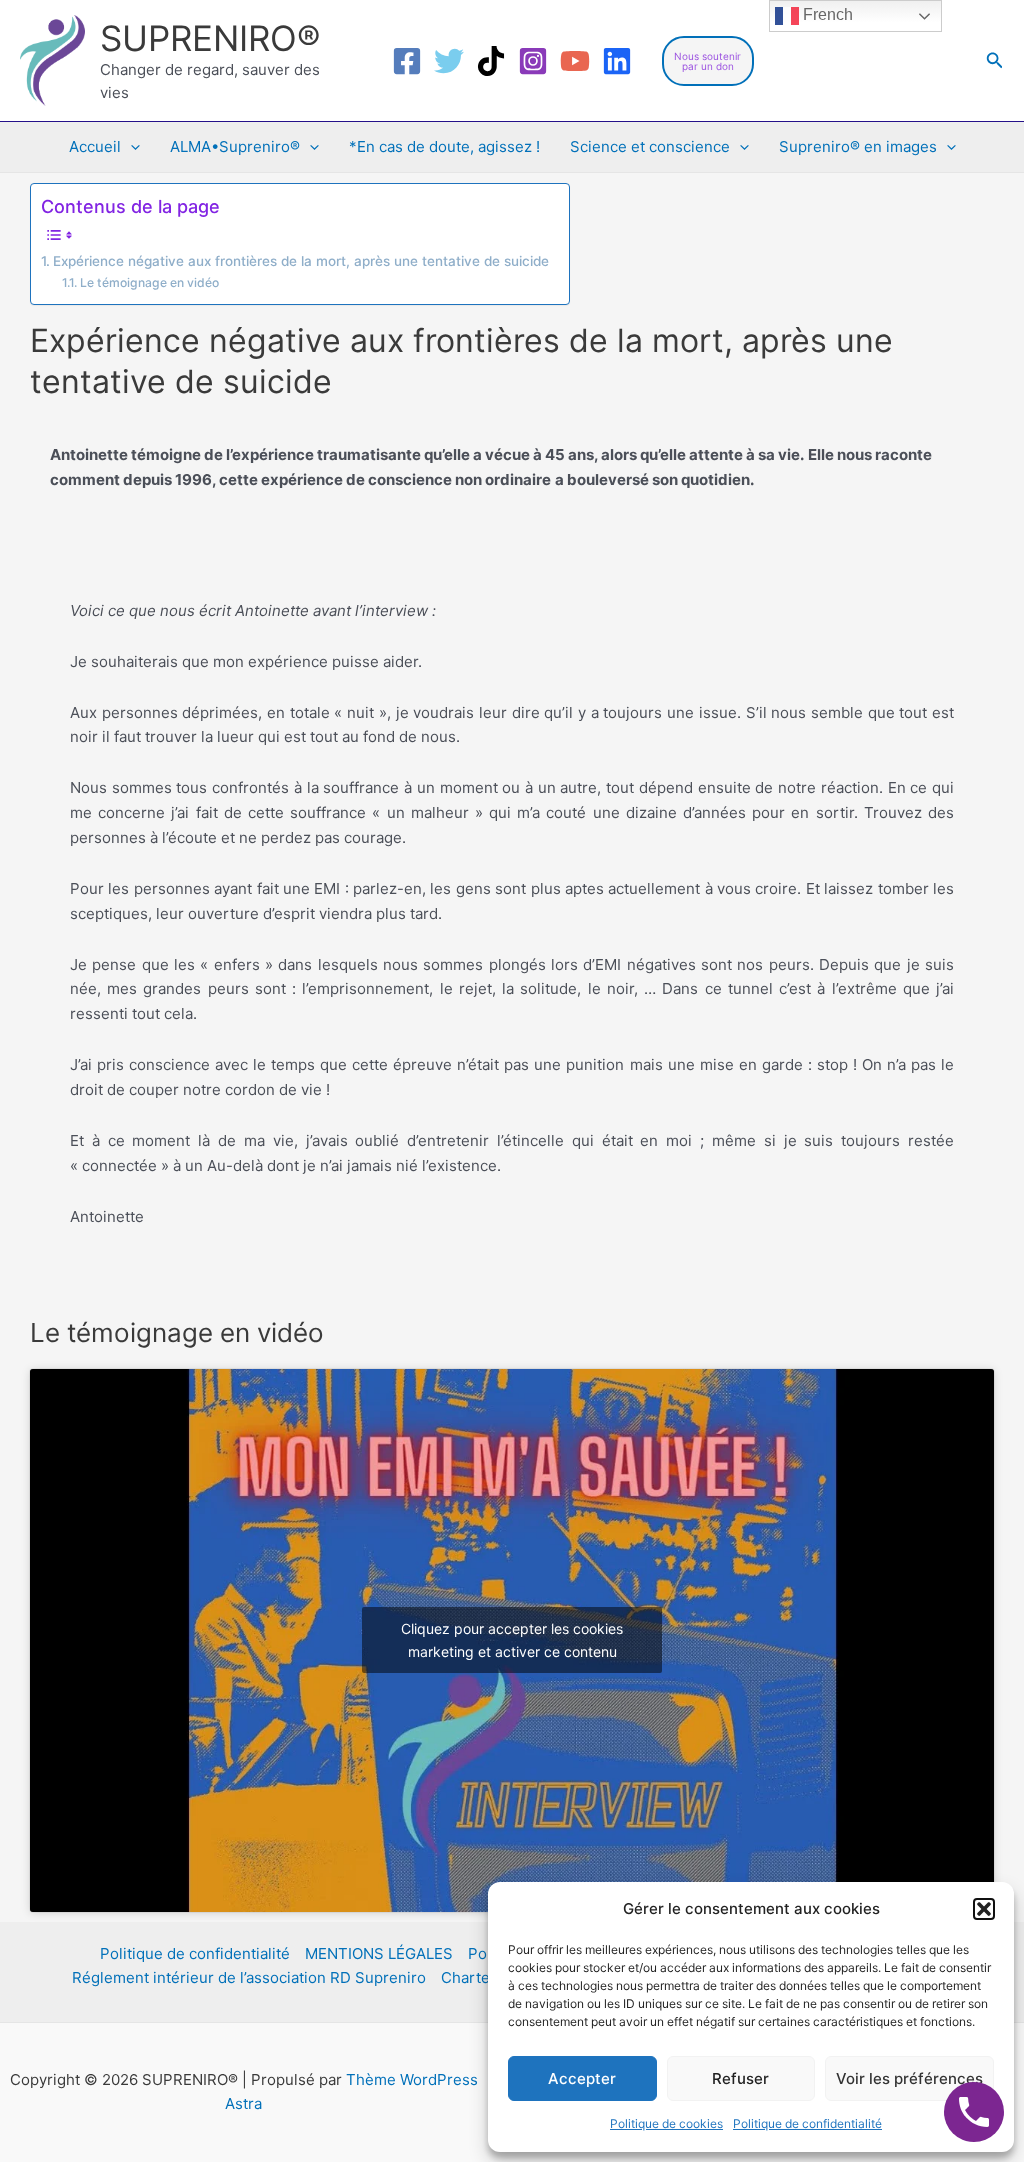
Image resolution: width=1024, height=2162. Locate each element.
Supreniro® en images (858, 146)
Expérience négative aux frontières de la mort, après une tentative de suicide (301, 261)
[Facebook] (407, 61)
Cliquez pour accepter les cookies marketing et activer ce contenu (512, 1640)
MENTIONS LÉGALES (379, 1953)
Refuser (740, 2078)
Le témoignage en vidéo (149, 282)
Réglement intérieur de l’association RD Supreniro (249, 1977)
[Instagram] (533, 61)
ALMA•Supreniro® (235, 146)
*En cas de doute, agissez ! (444, 146)
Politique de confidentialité (807, 2123)
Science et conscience (650, 146)
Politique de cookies (666, 2123)
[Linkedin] (617, 61)
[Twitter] (449, 61)
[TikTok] (491, 61)
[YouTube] (575, 61)
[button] (984, 1909)
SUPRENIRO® (210, 38)
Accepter (582, 2078)
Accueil (95, 146)
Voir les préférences (909, 2078)
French (826, 14)
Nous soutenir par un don (707, 61)
